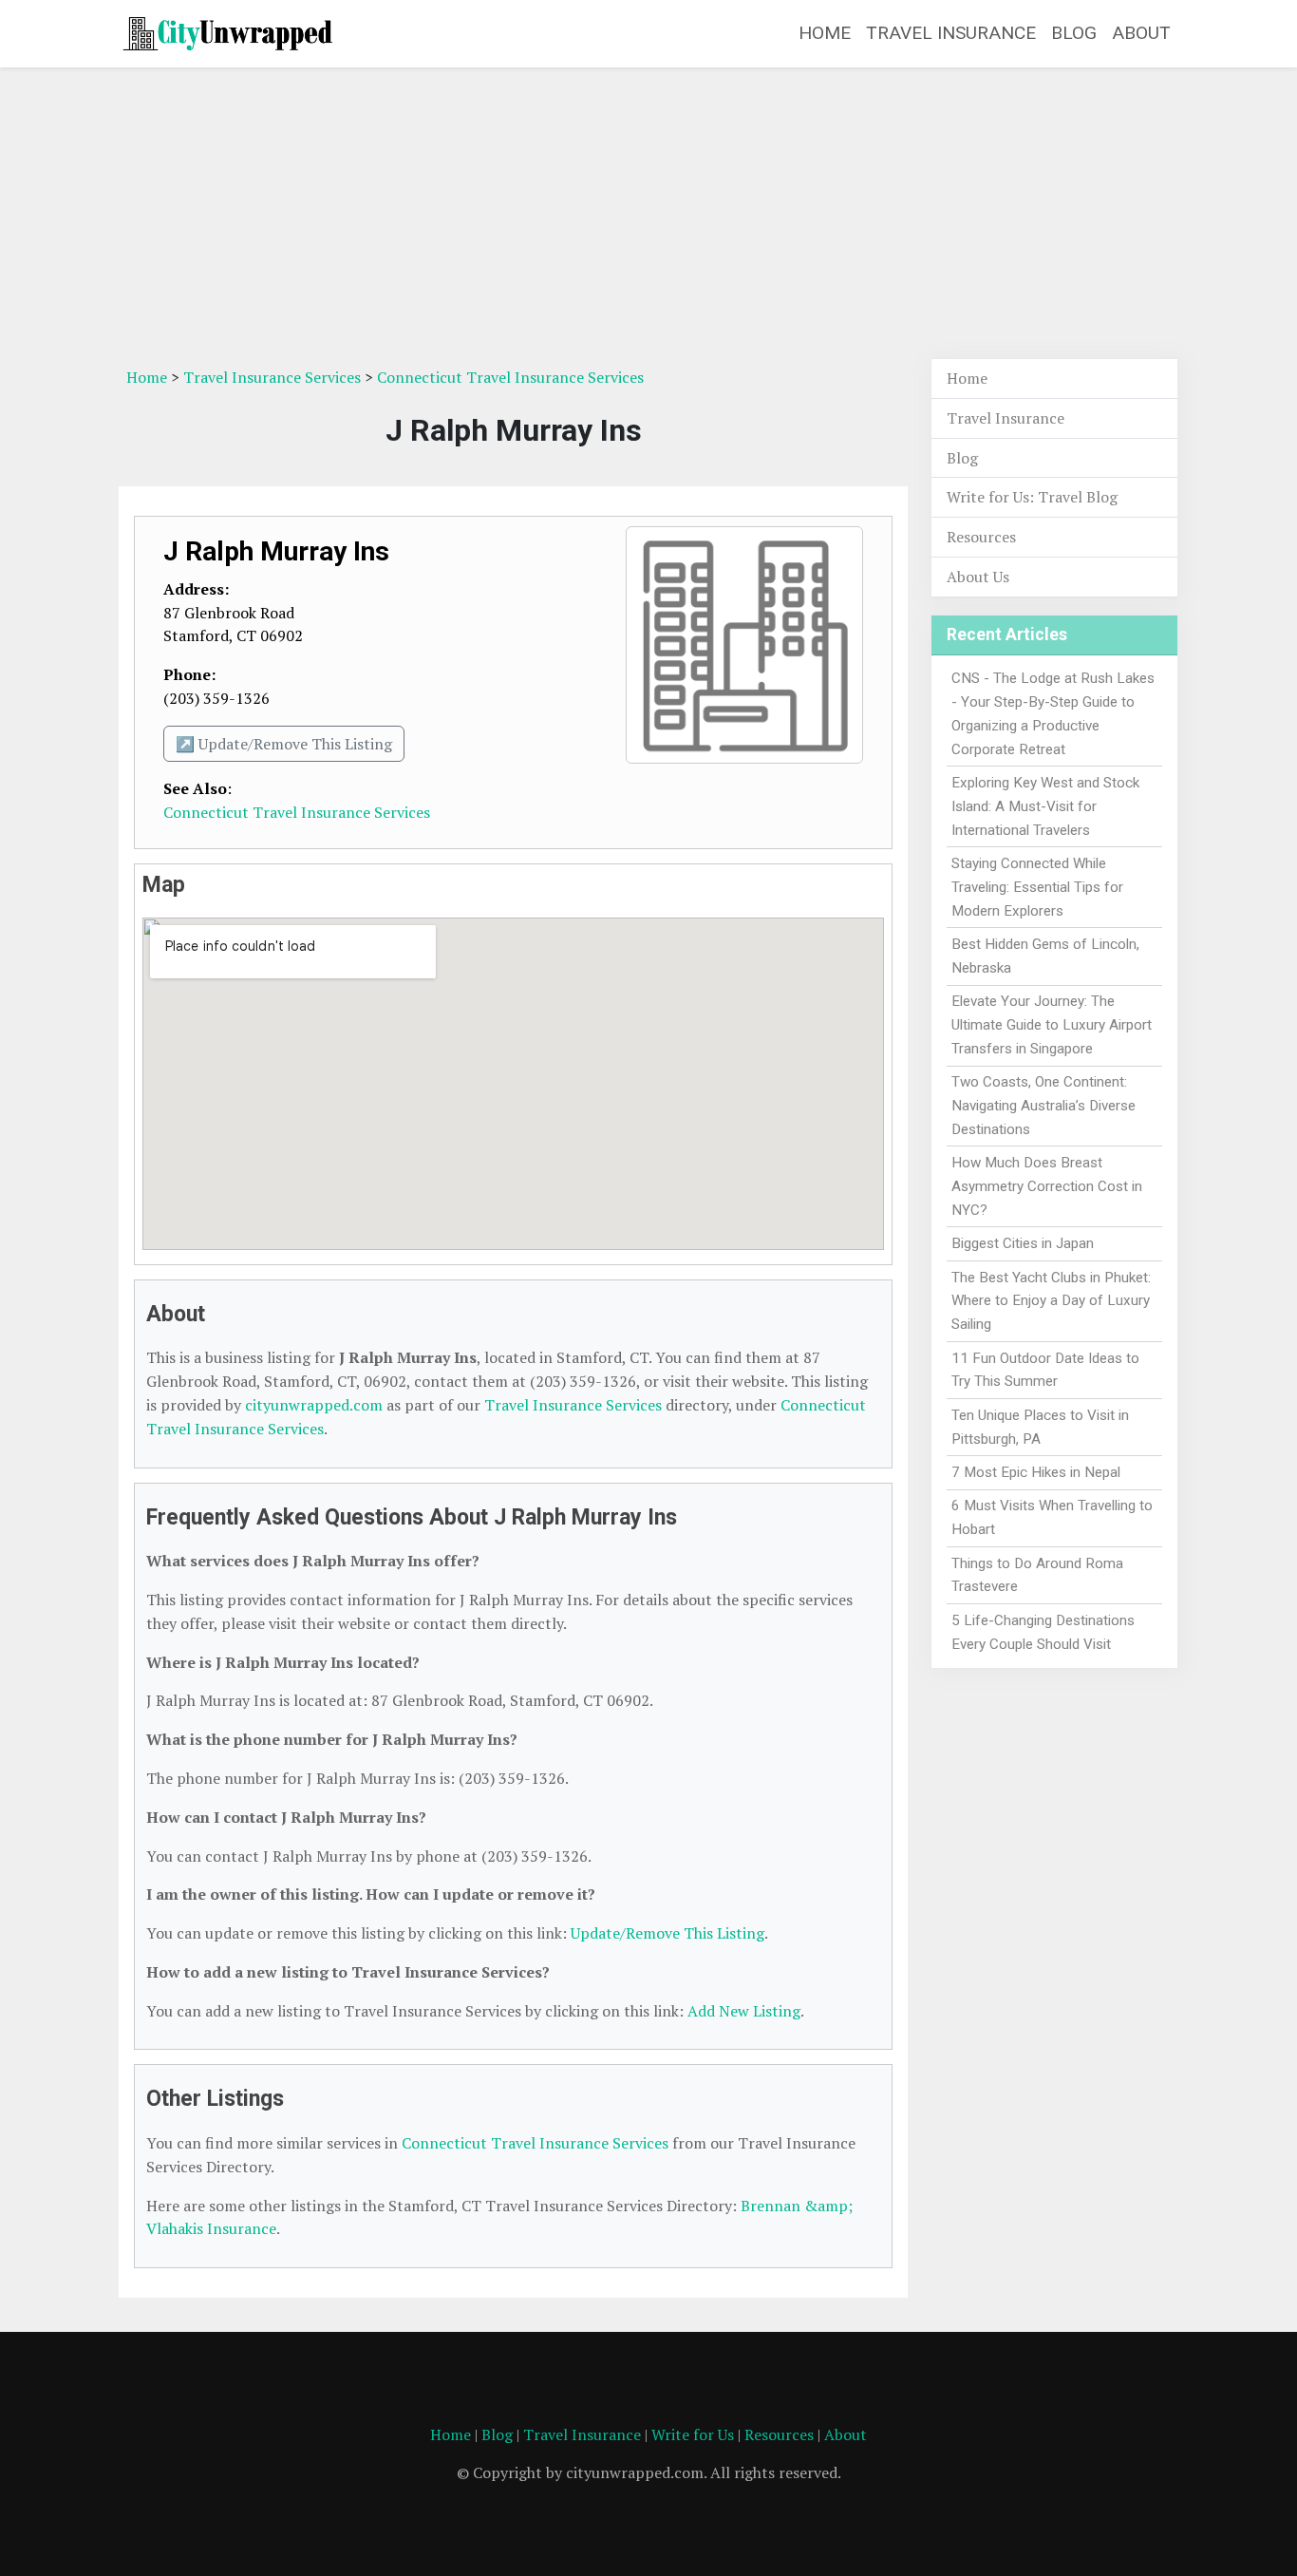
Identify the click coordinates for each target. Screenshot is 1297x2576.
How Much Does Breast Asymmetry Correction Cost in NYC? (1047, 1186)
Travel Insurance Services (272, 377)
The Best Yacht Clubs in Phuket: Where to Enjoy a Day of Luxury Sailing (1051, 1301)
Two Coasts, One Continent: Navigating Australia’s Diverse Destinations (1043, 1106)
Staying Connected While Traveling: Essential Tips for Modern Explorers (1037, 887)
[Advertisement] (648, 216)
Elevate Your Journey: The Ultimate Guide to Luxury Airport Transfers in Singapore (1052, 1025)
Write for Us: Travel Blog (1032, 497)
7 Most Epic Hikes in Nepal (1036, 1472)
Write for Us (693, 2434)
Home (825, 33)
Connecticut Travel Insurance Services (510, 377)
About (1141, 33)
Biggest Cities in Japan (1023, 1243)
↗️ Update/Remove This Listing (284, 744)
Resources (981, 537)
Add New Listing (744, 2011)
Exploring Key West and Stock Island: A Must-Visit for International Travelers (1045, 806)
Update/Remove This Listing (667, 1933)
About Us (978, 577)
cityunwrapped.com (314, 1405)
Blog (1074, 33)
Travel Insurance (951, 33)
